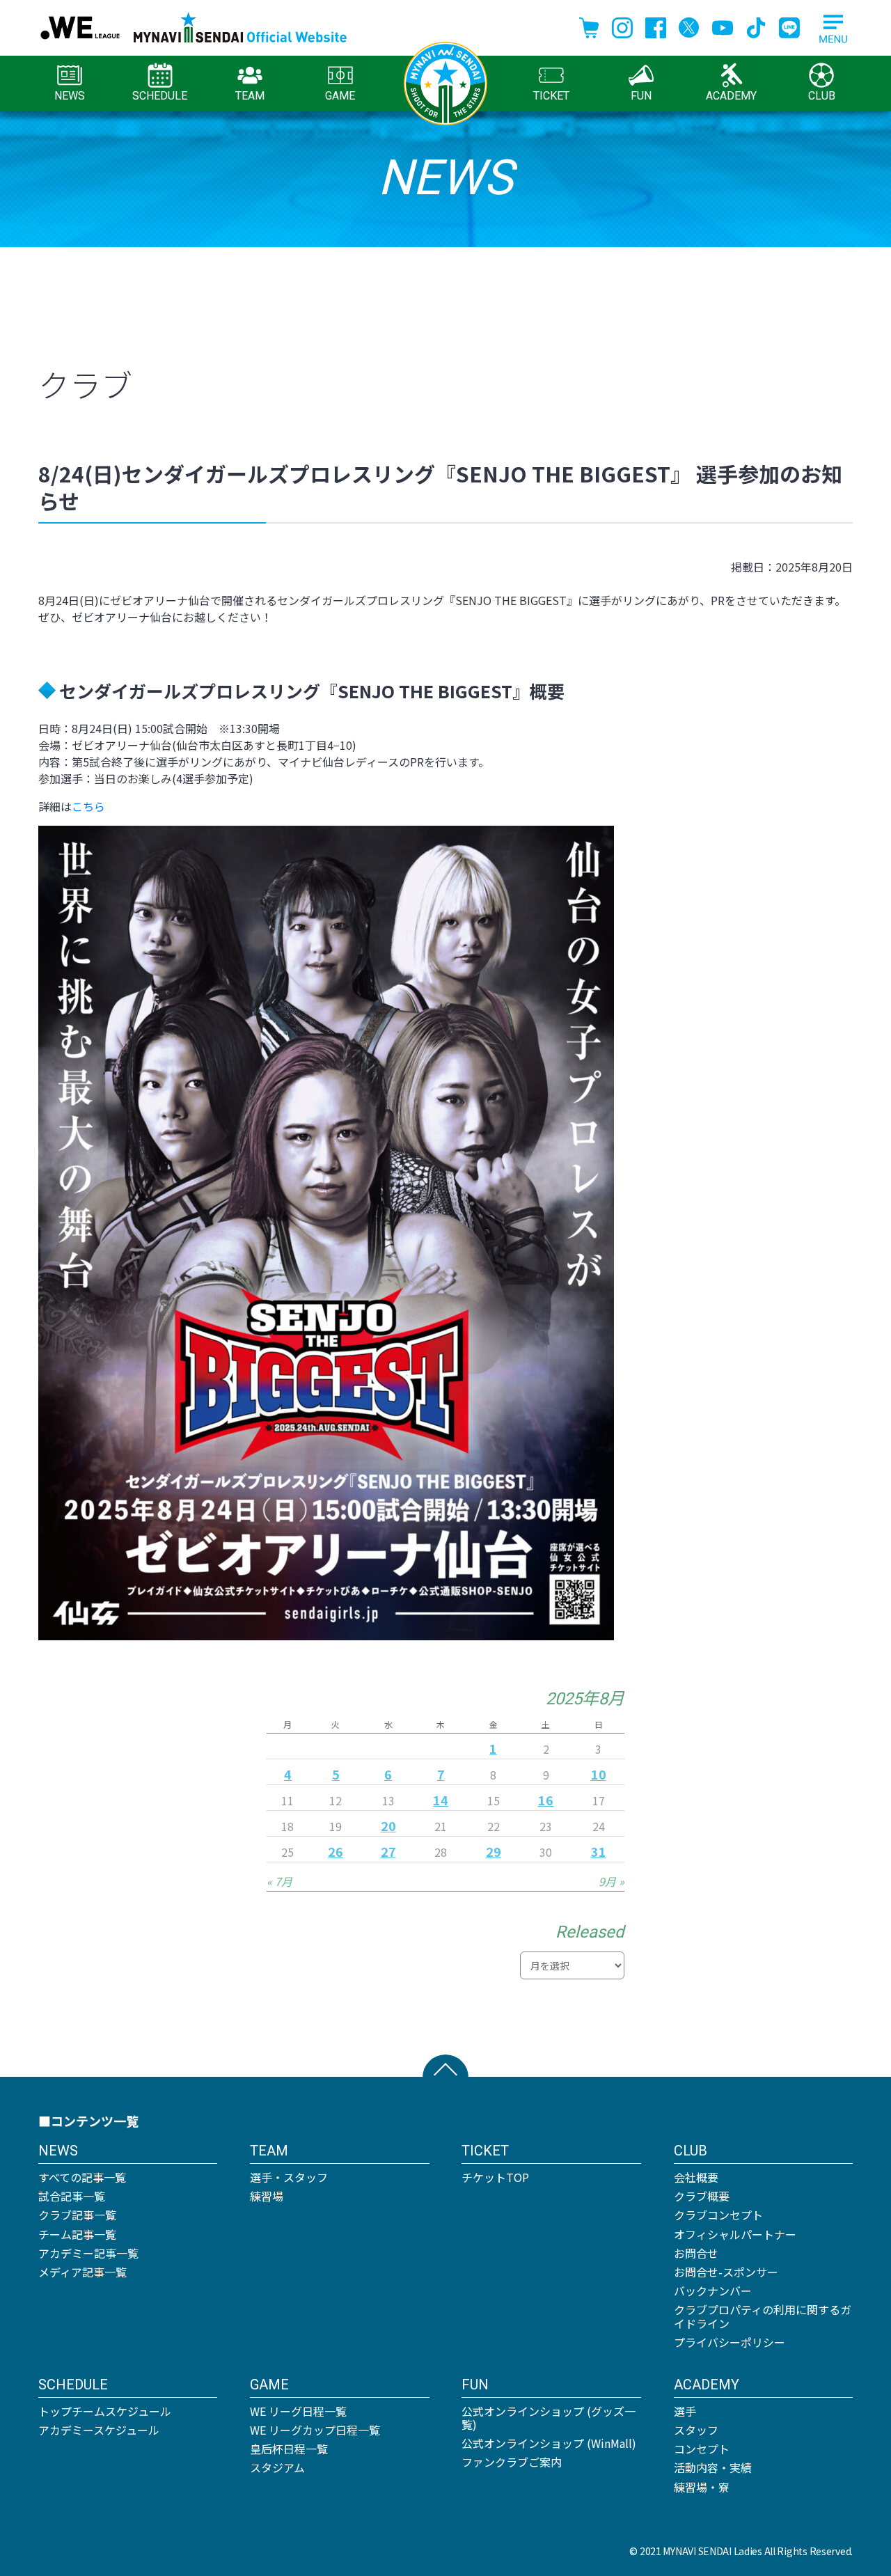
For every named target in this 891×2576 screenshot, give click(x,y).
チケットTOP (495, 2177)
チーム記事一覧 (77, 2234)
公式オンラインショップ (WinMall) (549, 2443)
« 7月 (279, 1881)
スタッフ (696, 2430)
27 (388, 1851)
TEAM (250, 96)
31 (599, 1851)
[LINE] (789, 26)
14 (441, 1800)
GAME (340, 96)
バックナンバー (713, 2291)
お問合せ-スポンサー (726, 2272)
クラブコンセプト (718, 2215)
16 (546, 1800)
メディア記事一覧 (82, 2272)
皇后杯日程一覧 (289, 2449)
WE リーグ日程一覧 (298, 2411)
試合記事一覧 (72, 2196)
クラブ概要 (702, 2196)
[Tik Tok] (756, 26)
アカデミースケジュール (99, 2430)
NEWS (70, 96)
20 (388, 1825)
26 (336, 1851)
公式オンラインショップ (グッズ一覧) (549, 2418)
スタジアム (277, 2467)
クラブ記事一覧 (77, 2215)
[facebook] (656, 26)
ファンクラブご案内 (512, 2462)
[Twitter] (689, 26)
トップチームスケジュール (105, 2411)
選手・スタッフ (289, 2177)
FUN (641, 96)
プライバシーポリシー (730, 2342)
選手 (685, 2411)
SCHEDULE (160, 96)
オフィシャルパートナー (735, 2234)
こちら (88, 806)
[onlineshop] (589, 26)
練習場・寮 (702, 2487)
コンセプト (702, 2449)
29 (494, 1851)
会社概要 (696, 2177)
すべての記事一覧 (82, 2177)
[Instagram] (622, 26)
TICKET (551, 96)
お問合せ (696, 2253)
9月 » (612, 1881)
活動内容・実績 (713, 2467)
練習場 (267, 2196)
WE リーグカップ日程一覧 (315, 2430)
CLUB (822, 96)
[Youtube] (723, 26)
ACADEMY (731, 96)
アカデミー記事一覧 (88, 2253)
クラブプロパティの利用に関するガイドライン (763, 2316)
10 (599, 1774)
